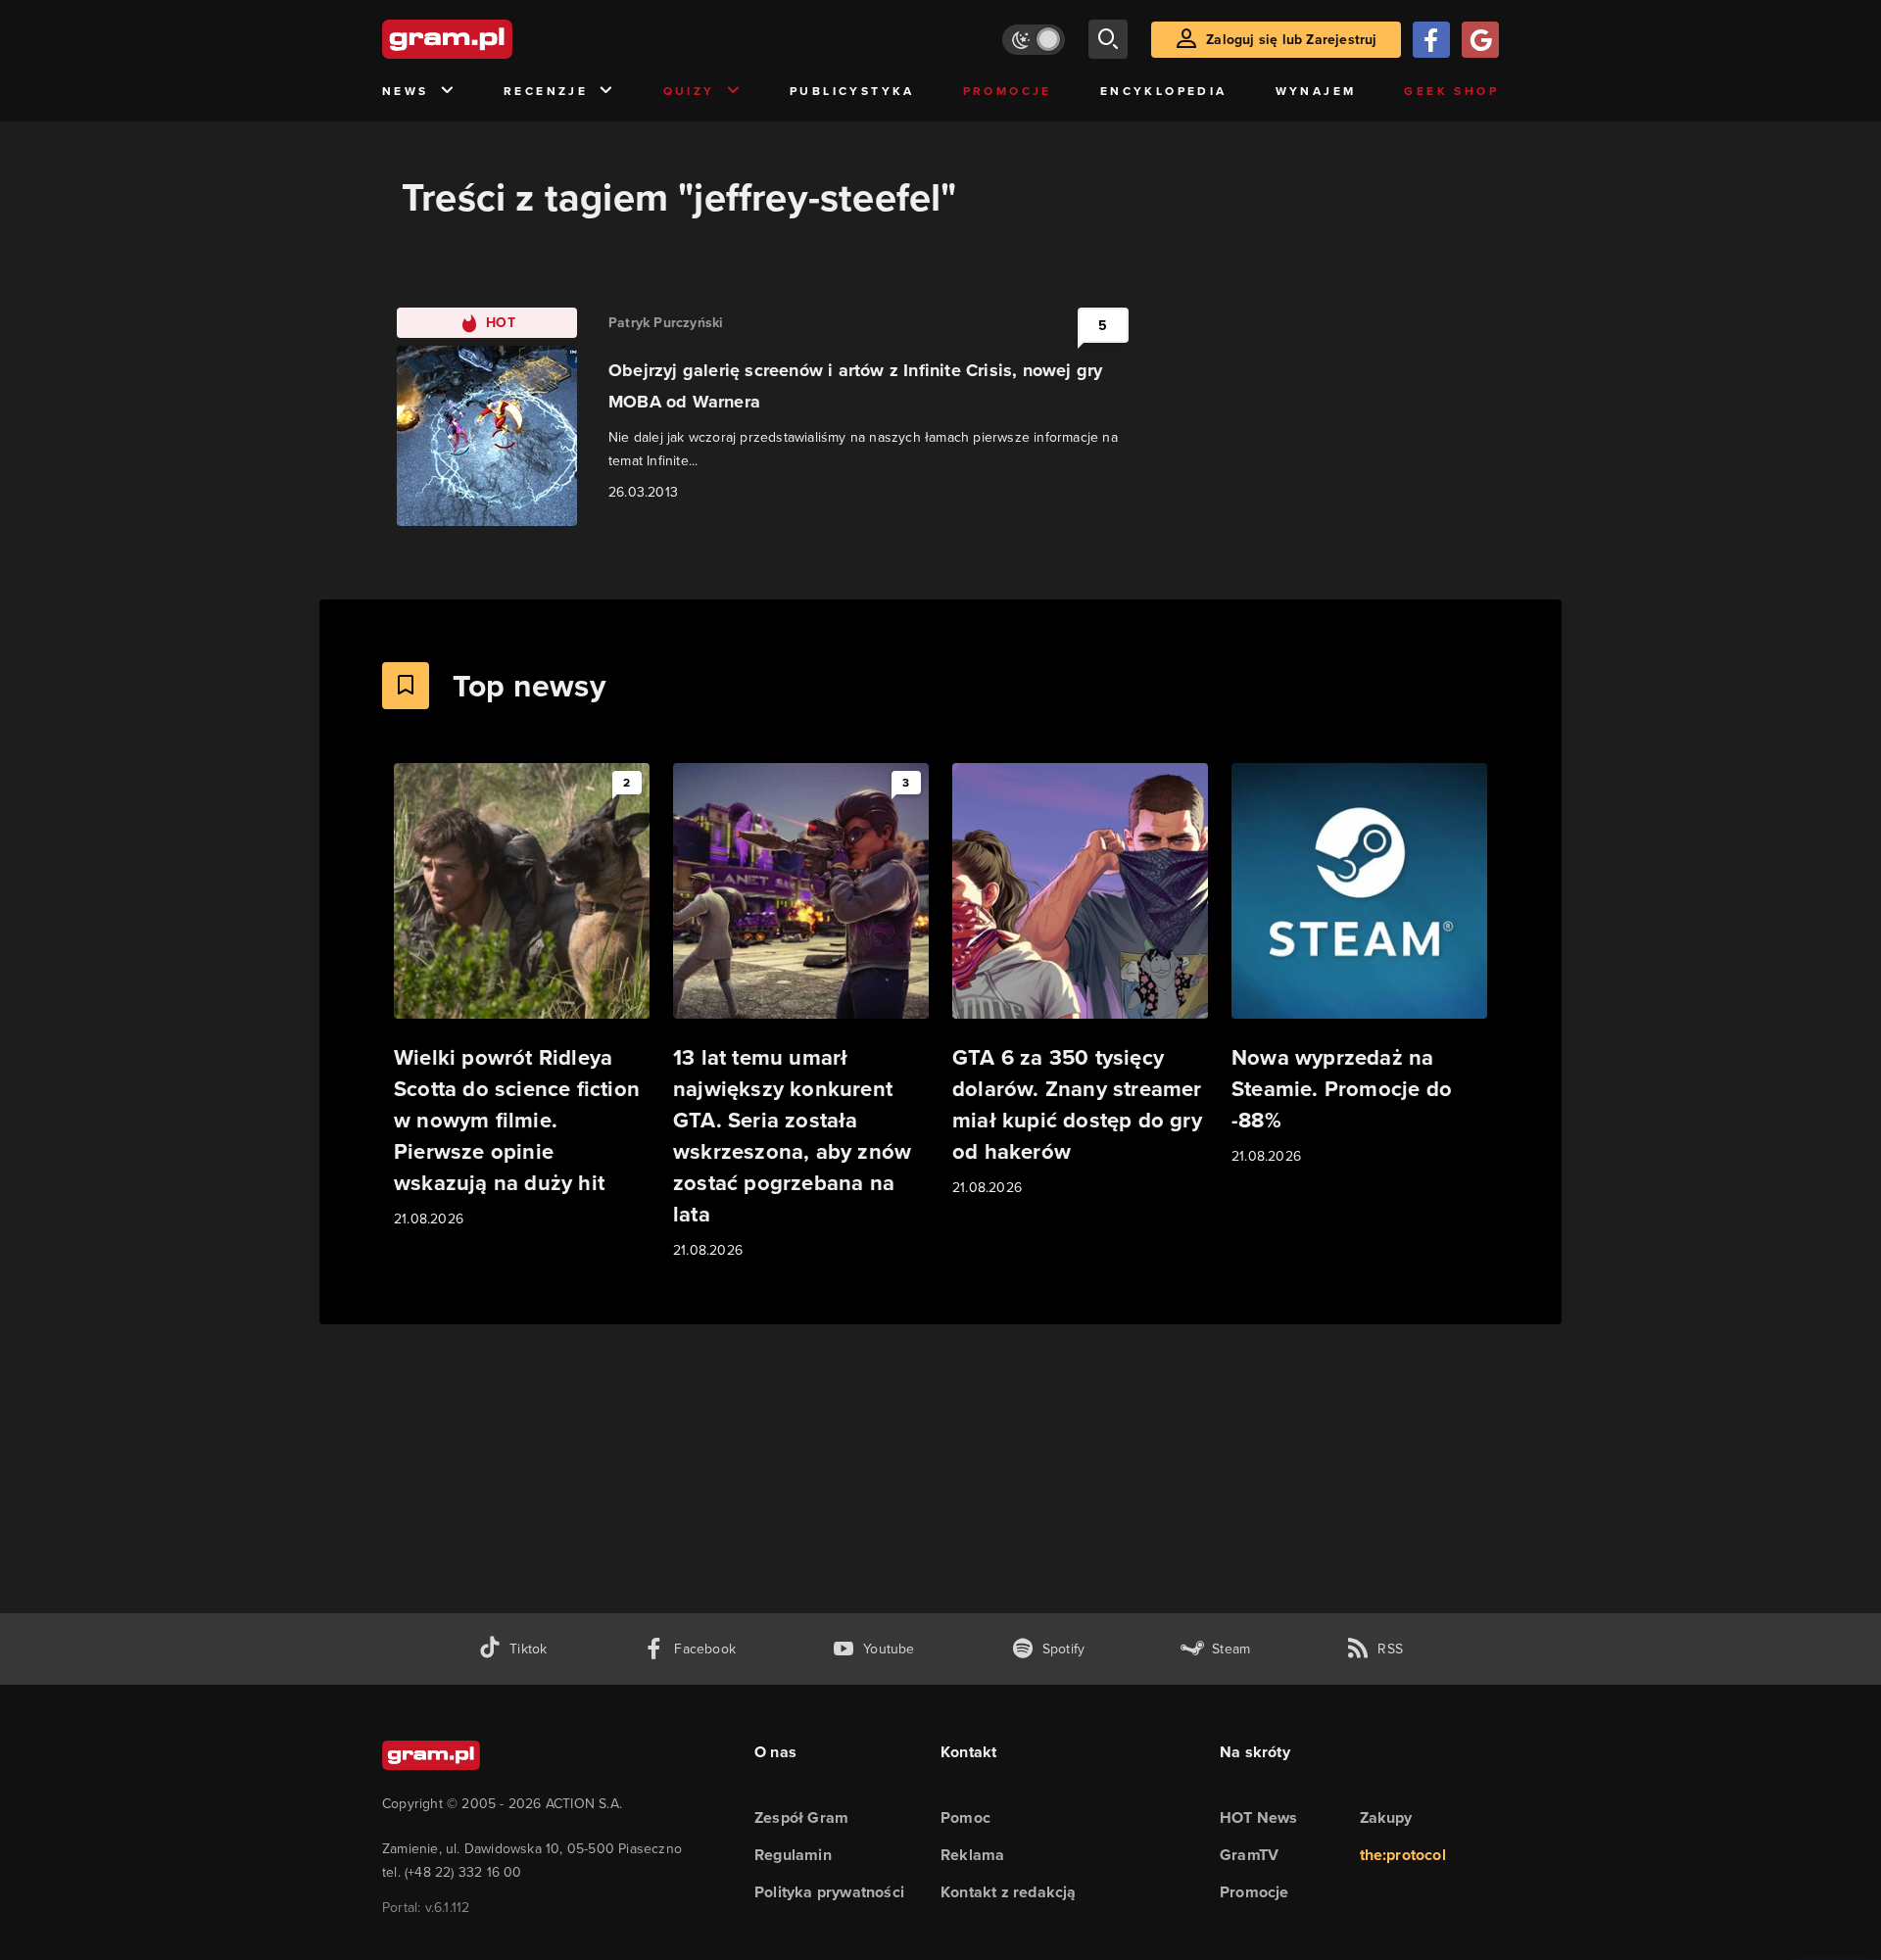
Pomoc (965, 1817)
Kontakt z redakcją (1009, 1892)
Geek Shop (1451, 91)
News (406, 91)
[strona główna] (496, 39)
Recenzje (546, 91)
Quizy (689, 91)
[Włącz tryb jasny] (1034, 40)
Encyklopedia (1164, 91)
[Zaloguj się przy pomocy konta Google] (1480, 40)
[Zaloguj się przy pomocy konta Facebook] (1431, 40)
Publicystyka (852, 91)
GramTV (1249, 1855)
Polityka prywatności (829, 1892)
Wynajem (1316, 91)
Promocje (1008, 91)
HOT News (1259, 1817)
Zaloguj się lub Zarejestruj (1291, 40)
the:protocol (1403, 1855)
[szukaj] (1108, 39)
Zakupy (1386, 1817)
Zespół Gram (801, 1817)
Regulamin (793, 1855)
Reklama (972, 1855)
